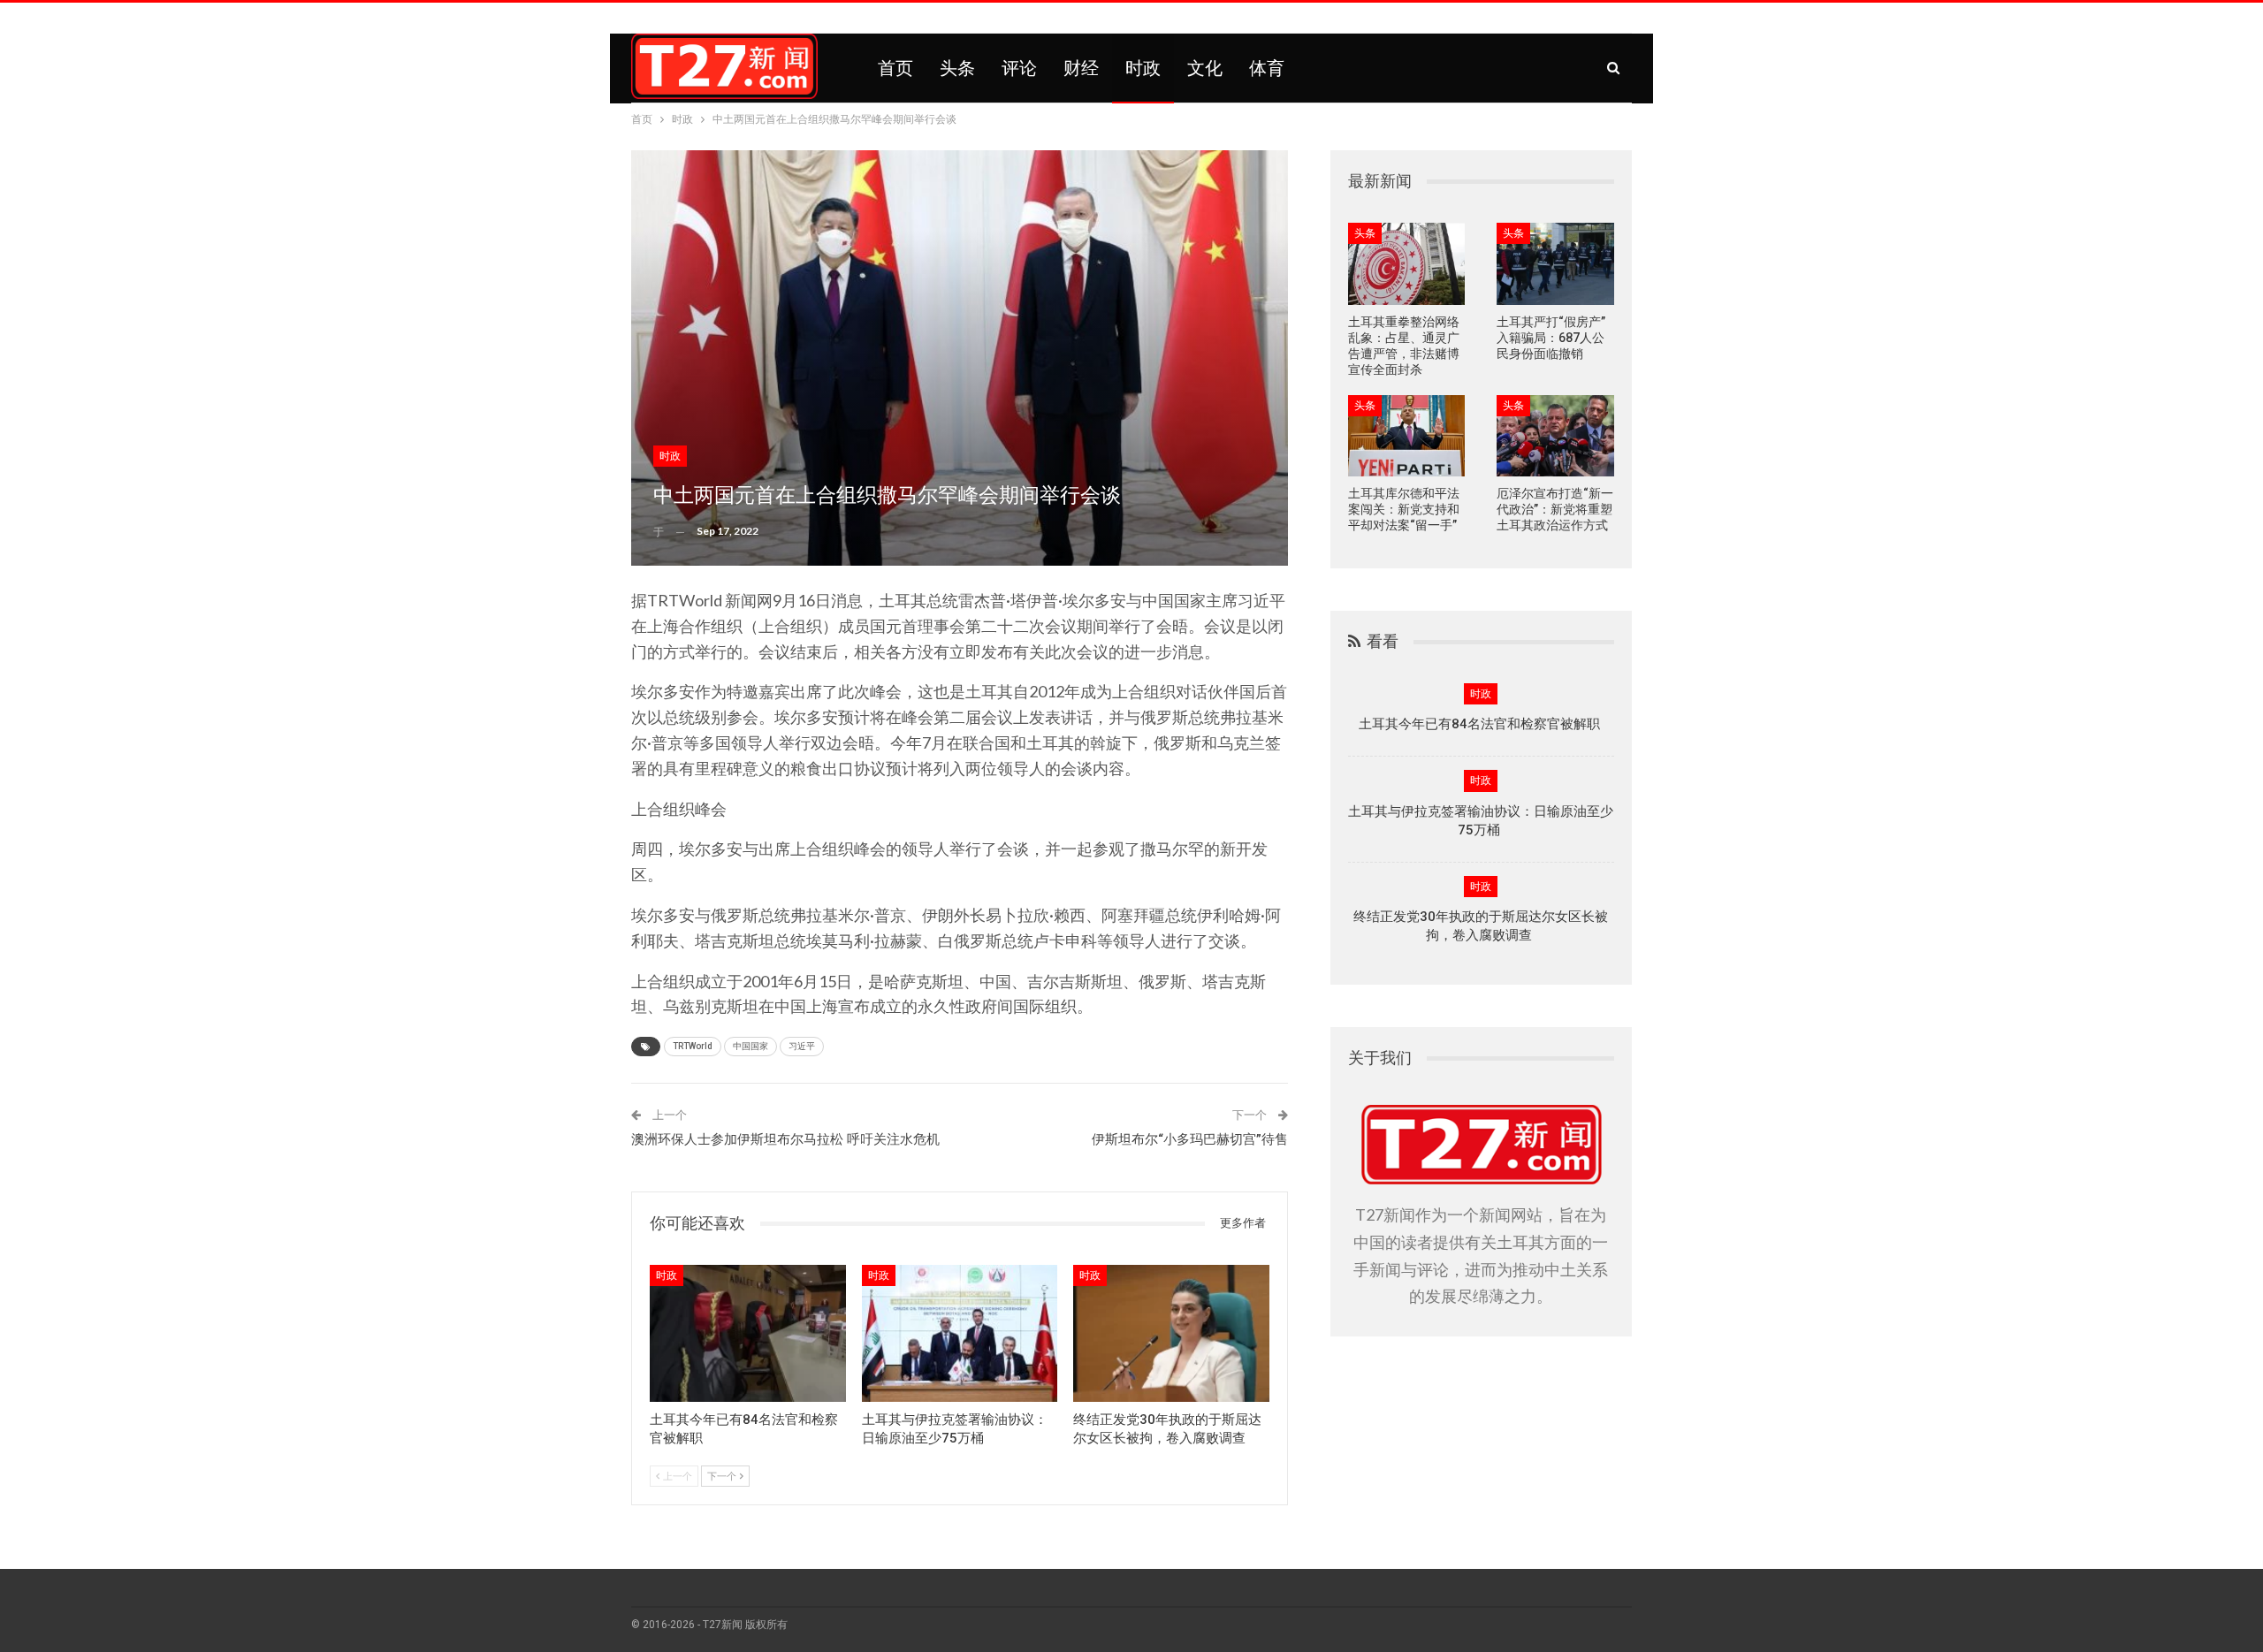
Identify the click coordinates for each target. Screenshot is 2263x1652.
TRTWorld (693, 1046)
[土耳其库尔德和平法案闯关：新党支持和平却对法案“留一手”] (1407, 436)
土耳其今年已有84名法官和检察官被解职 (1481, 724)
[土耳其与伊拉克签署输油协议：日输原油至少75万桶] (960, 1333)
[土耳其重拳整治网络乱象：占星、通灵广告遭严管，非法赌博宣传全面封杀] (1407, 264)
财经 (1081, 68)
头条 (957, 68)
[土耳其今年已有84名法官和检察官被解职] (748, 1333)
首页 (895, 68)
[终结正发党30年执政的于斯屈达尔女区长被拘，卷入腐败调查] (1171, 1333)
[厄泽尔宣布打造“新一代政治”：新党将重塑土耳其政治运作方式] (1555, 436)
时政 (1143, 68)
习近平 (802, 1046)
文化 (1205, 68)
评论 (1019, 68)
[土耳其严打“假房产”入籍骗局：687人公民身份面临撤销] (1555, 264)
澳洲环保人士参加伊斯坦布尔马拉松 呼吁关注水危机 (785, 1139)
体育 (1267, 68)
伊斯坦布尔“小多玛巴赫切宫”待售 (1190, 1139)
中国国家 (751, 1046)
